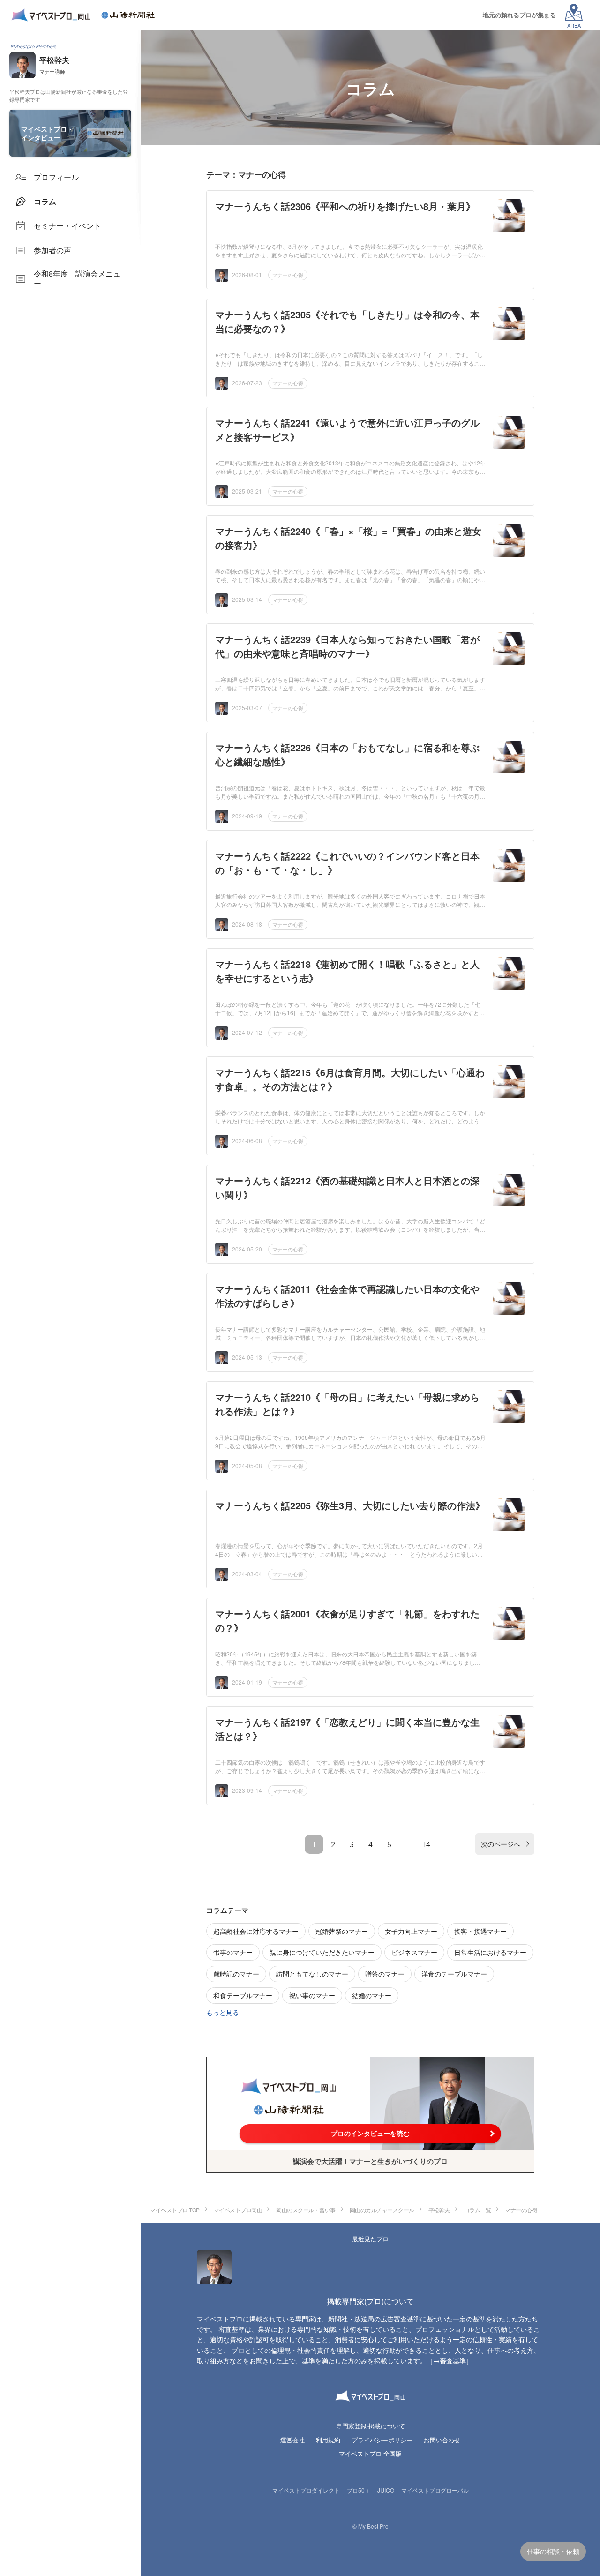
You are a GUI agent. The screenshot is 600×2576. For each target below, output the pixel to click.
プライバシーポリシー (382, 2440)
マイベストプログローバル (435, 2490)
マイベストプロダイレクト (306, 2490)
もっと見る (223, 2012)
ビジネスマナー (414, 1952)
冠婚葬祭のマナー (342, 1931)
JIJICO (386, 2490)
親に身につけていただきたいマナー (322, 1952)
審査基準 (453, 2360)
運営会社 (292, 2440)
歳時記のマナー (236, 1974)
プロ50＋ (359, 2490)
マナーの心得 (288, 275)
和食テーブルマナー (243, 1995)
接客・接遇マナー (480, 1931)
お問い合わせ (442, 2440)
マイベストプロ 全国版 (370, 2453)
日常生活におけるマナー (490, 1952)
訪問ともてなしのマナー (312, 1974)
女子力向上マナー (411, 1931)
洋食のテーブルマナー (454, 1974)
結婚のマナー (372, 1995)
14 (427, 1844)
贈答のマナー (385, 1974)
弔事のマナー (233, 1952)
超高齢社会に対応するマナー (256, 1931)
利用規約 (328, 2440)
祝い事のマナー (312, 1995)
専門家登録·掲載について (371, 2426)
